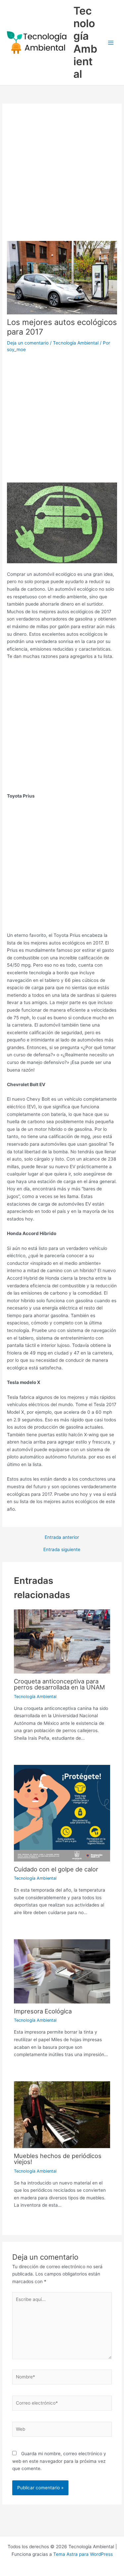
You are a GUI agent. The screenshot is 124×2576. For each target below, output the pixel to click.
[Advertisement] (62, 176)
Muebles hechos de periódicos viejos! (58, 2159)
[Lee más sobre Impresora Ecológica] (62, 1971)
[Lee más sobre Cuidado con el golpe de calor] (62, 1813)
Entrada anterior (62, 1538)
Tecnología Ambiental (85, 42)
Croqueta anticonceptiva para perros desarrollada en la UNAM (59, 1684)
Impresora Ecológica (43, 2011)
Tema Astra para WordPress (83, 2554)
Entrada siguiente (62, 1550)
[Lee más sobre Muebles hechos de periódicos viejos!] (62, 2114)
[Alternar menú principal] (111, 43)
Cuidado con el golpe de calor (56, 1869)
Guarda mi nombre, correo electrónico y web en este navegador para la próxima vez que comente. (59, 2461)
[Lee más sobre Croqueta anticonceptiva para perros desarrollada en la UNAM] (62, 1641)
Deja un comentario (28, 343)
